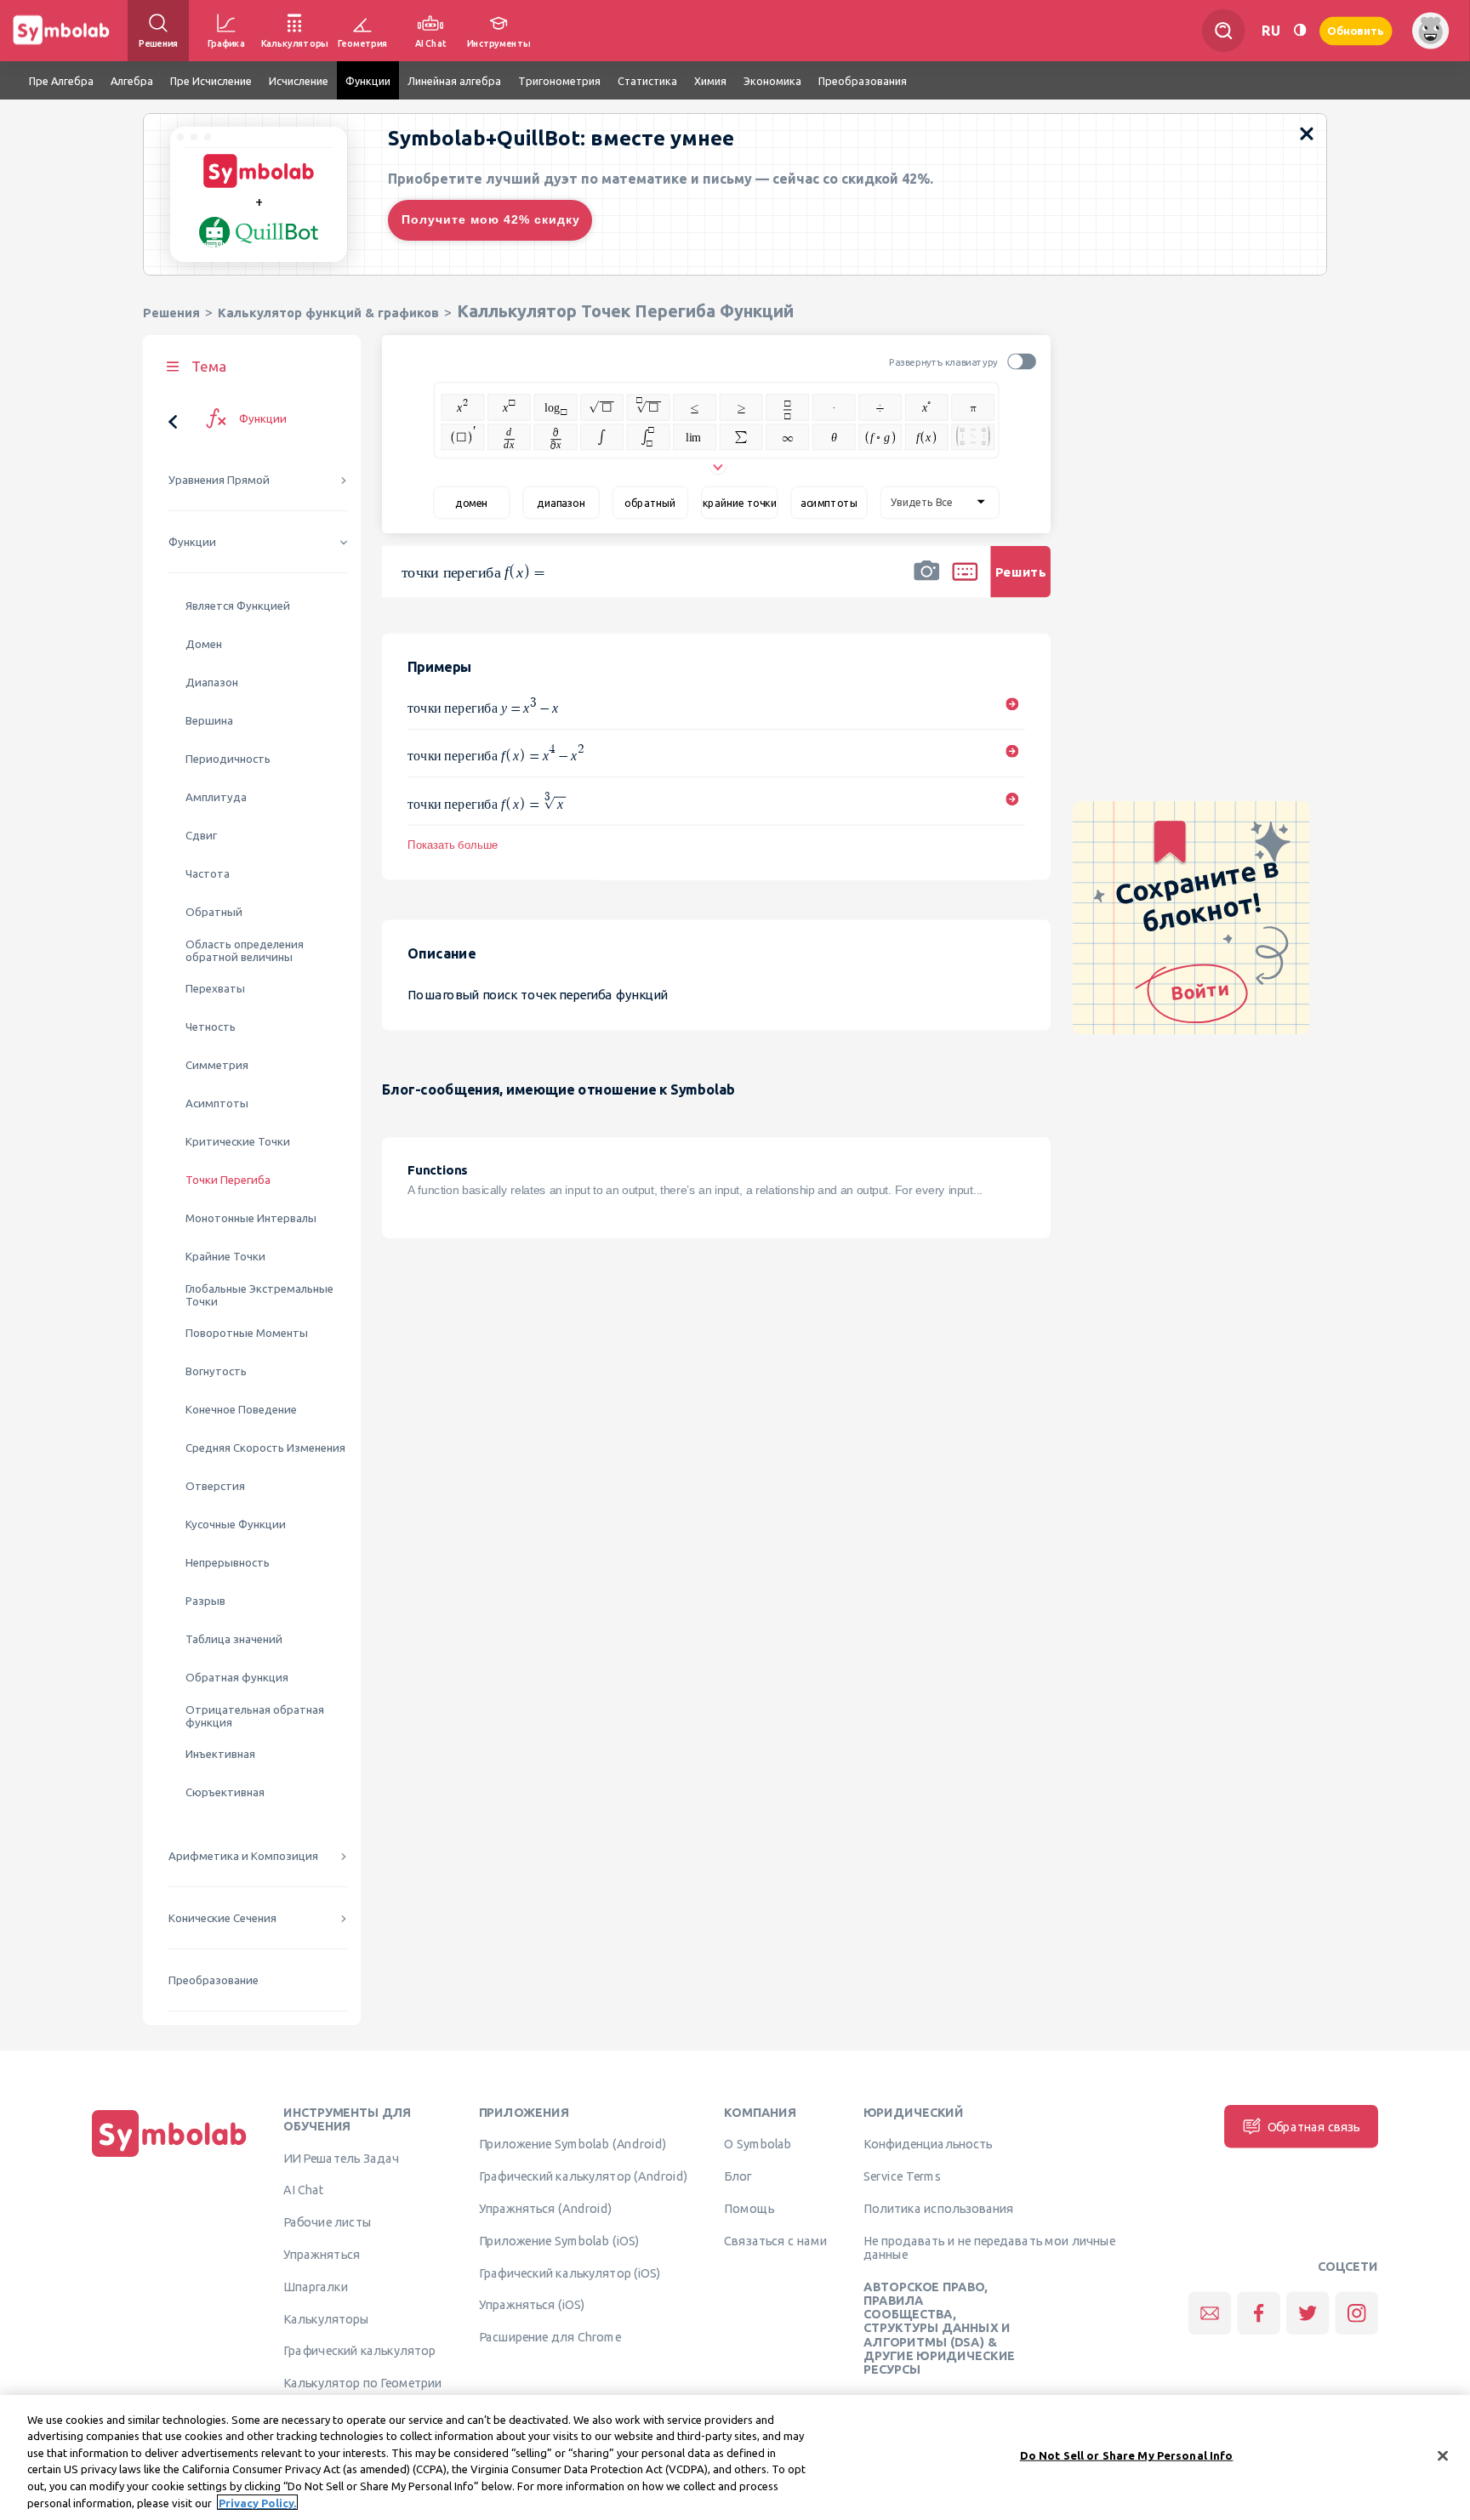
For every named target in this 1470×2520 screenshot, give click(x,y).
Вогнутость (216, 1371)
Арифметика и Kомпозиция (243, 1856)
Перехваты (215, 989)
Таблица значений (234, 1639)
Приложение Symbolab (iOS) (559, 2240)
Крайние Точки (225, 1257)
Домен (204, 644)
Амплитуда (216, 797)
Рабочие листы (328, 2222)
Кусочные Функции (236, 1525)
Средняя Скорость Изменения (265, 1448)
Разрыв (205, 1601)
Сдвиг (201, 836)
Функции (192, 542)
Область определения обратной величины (245, 951)
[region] (735, 2457)
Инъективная (220, 1754)
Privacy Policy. (257, 2502)
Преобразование (214, 1980)
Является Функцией (238, 606)
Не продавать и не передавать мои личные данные (989, 2247)
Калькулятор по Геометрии (362, 2383)
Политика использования (938, 2208)
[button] (926, 583)
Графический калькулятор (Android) (584, 2176)
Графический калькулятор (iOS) (570, 2273)
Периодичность (228, 759)
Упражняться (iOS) (532, 2305)
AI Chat (304, 2190)
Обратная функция (237, 1678)
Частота (208, 874)
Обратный (214, 912)
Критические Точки (238, 1142)
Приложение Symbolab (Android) (573, 2144)
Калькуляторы (326, 2318)
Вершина (209, 721)
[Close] (1443, 2456)
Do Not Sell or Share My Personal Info (1127, 2455)
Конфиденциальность (928, 2144)
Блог (738, 2176)
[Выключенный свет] (1300, 30)
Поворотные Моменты (247, 1333)
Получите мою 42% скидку (491, 219)
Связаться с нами (775, 2240)
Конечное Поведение (241, 1410)
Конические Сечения (222, 1918)
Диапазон (212, 683)
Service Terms (902, 2176)
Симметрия (217, 1065)
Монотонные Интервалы (251, 1218)
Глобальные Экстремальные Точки (259, 1295)
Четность (211, 1027)
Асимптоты (217, 1104)
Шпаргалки (316, 2286)
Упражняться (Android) (546, 2208)
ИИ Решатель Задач (341, 2158)
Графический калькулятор (359, 2351)
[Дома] (169, 2157)
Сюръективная (225, 1792)
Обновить (1356, 30)
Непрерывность (228, 1563)
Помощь (749, 2208)
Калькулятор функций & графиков (328, 313)
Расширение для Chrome (550, 2337)
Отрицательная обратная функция (255, 1716)
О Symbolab (758, 2144)
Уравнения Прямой (219, 480)
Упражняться (322, 2254)
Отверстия (215, 1486)
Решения (171, 313)
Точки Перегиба (228, 1180)
